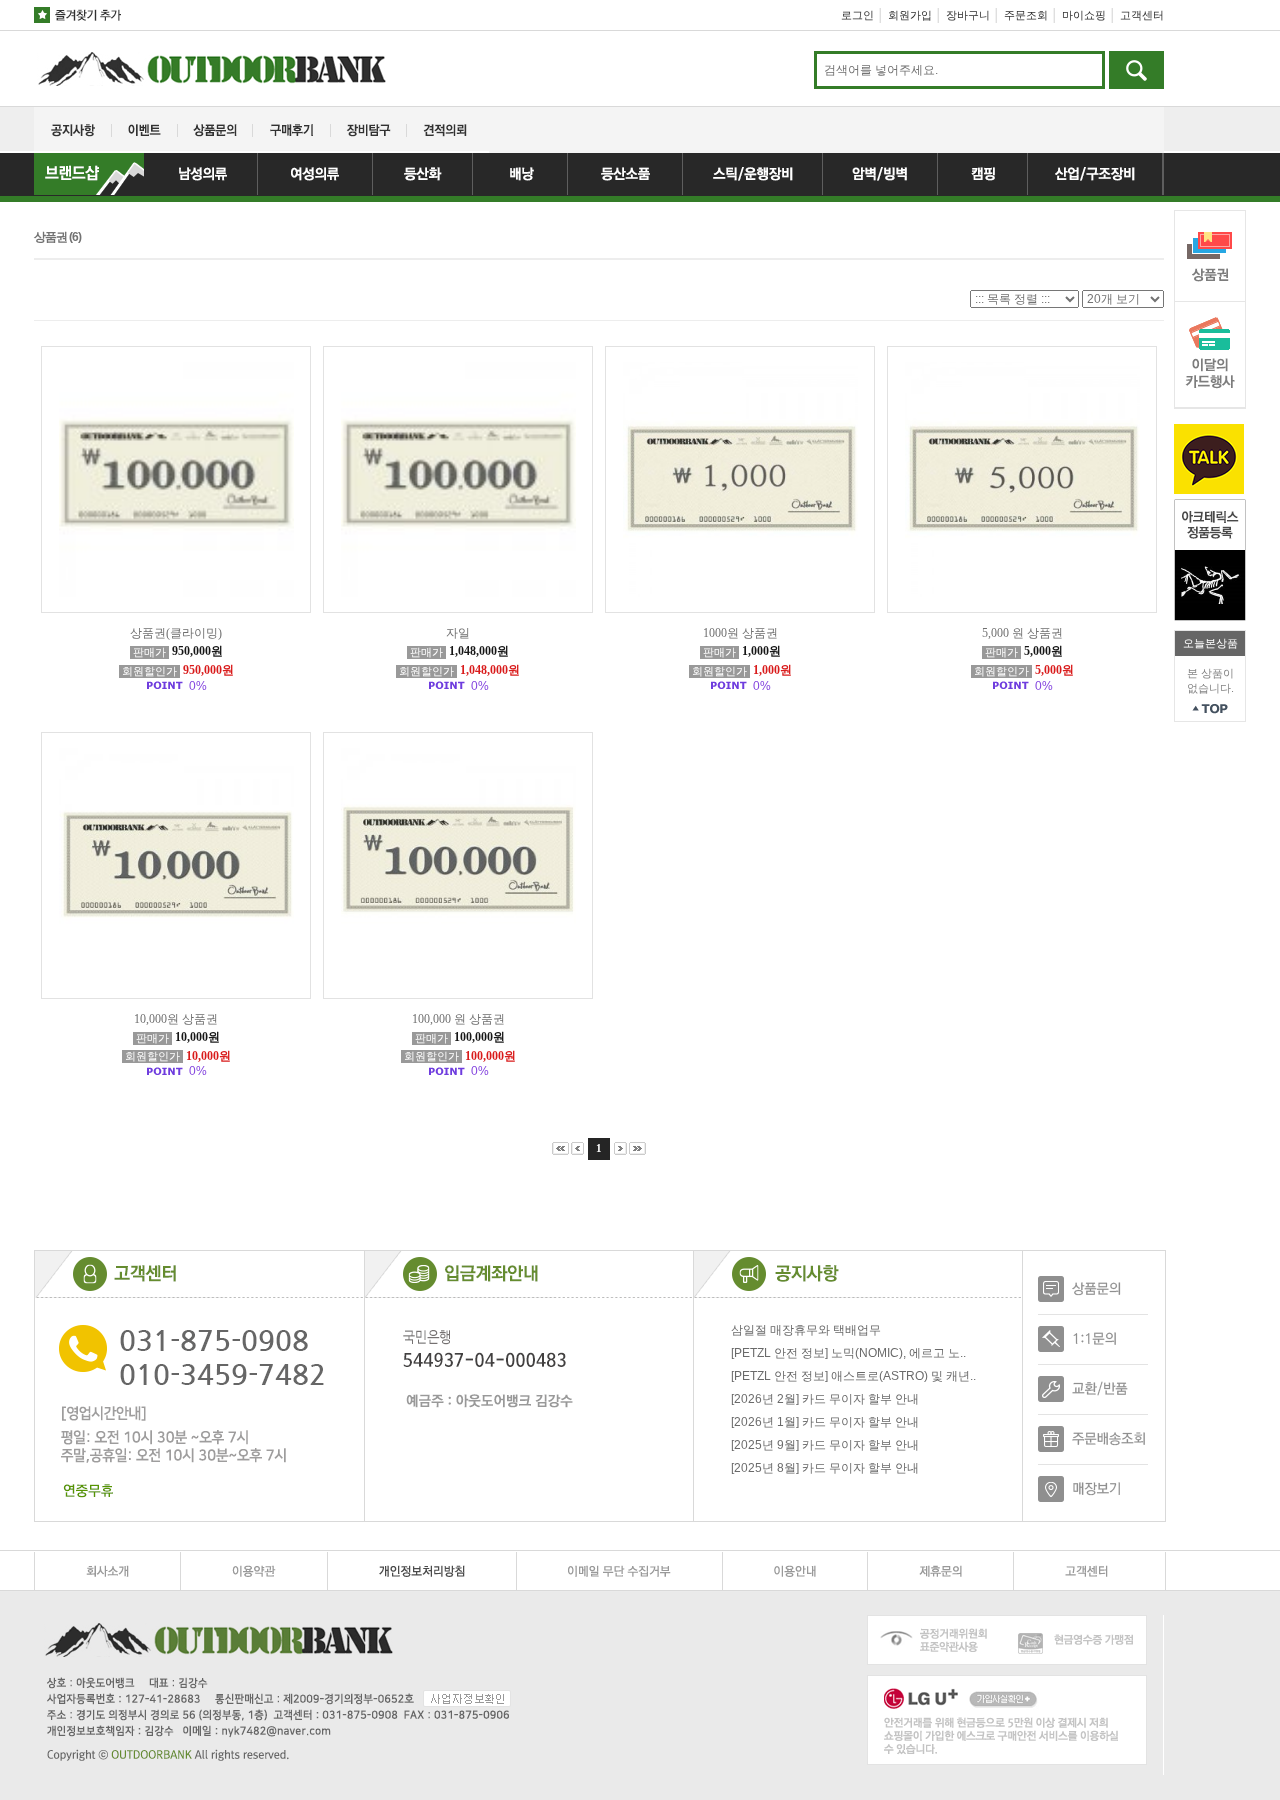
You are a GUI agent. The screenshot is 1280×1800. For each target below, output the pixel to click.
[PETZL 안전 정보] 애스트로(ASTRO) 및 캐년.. (853, 1376)
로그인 (857, 15)
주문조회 (1026, 15)
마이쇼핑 (1084, 15)
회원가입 (910, 15)
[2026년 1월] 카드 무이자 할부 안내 (825, 1422)
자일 (458, 633)
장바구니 (968, 15)
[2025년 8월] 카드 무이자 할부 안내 (825, 1468)
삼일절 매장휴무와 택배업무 (806, 1330)
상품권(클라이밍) (176, 633)
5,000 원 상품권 (1022, 633)
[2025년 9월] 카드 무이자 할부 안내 (825, 1445)
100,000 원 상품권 (458, 1019)
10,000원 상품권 (176, 1019)
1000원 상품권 (740, 633)
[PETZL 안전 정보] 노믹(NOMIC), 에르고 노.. (848, 1353)
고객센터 (1142, 15)
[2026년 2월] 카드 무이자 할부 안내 (825, 1399)
